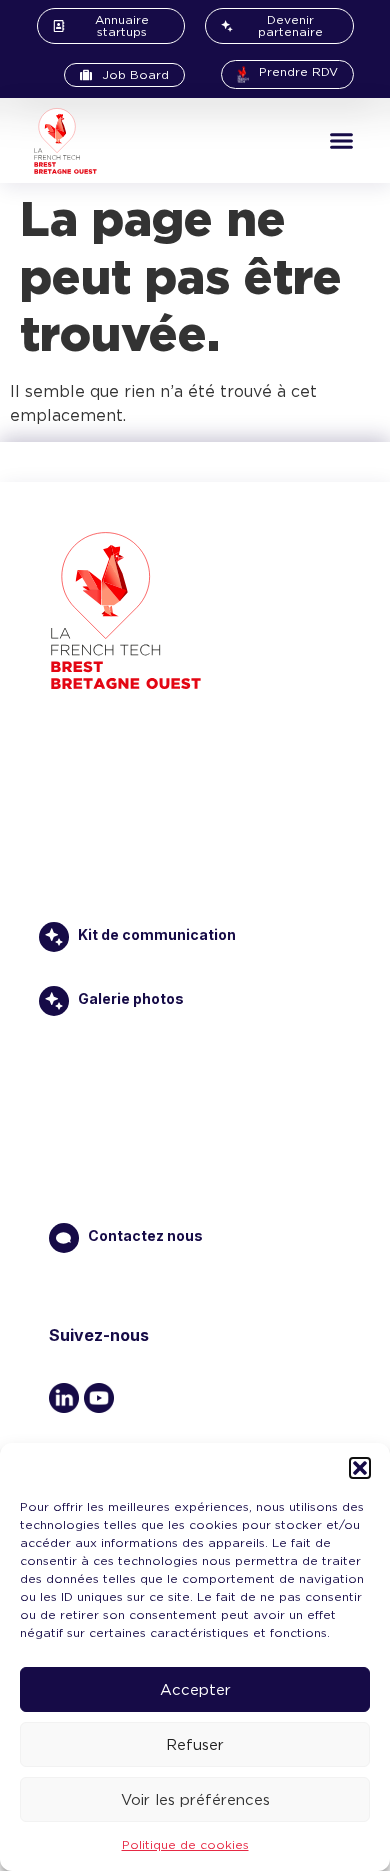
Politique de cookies (185, 1844)
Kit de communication (157, 934)
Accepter (195, 1690)
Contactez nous (145, 1235)
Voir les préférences (195, 1800)
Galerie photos (131, 998)
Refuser (195, 1745)
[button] (360, 1468)
